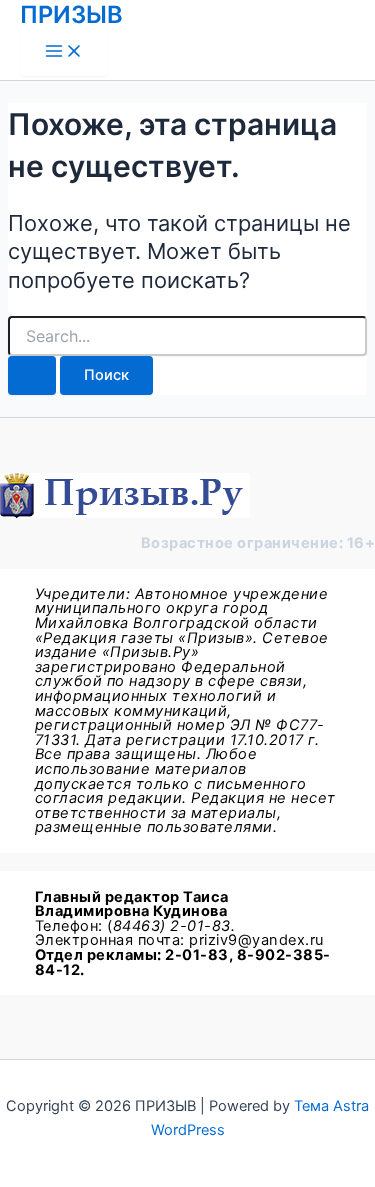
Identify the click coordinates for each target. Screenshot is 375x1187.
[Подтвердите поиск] (32, 375)
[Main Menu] (64, 52)
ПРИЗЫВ (71, 14)
